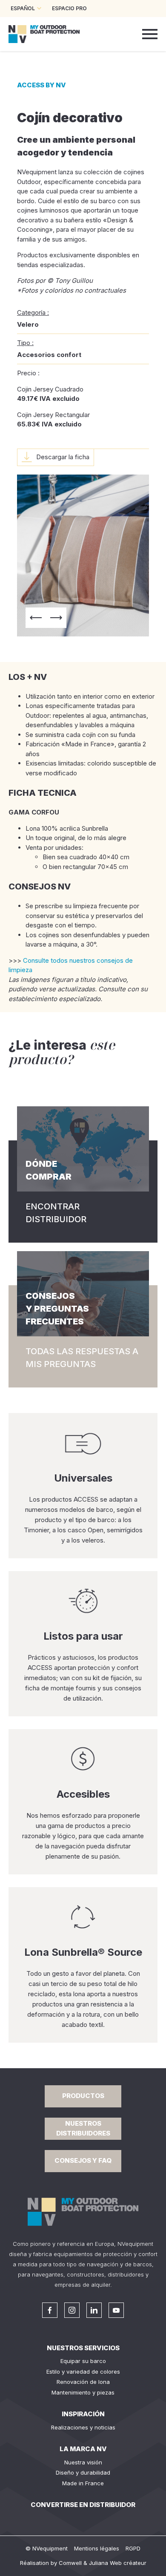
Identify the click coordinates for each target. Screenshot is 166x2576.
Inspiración (83, 2414)
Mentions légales (97, 2548)
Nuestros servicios (83, 2348)
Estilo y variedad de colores (83, 2372)
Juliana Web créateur (118, 2563)
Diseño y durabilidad (83, 2472)
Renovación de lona (83, 2382)
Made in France (83, 2483)
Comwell (70, 2563)
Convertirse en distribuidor (83, 2505)
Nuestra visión (83, 2462)
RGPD (133, 2548)
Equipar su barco (83, 2361)
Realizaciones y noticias (83, 2427)
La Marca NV (83, 2449)
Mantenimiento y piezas (83, 2392)
